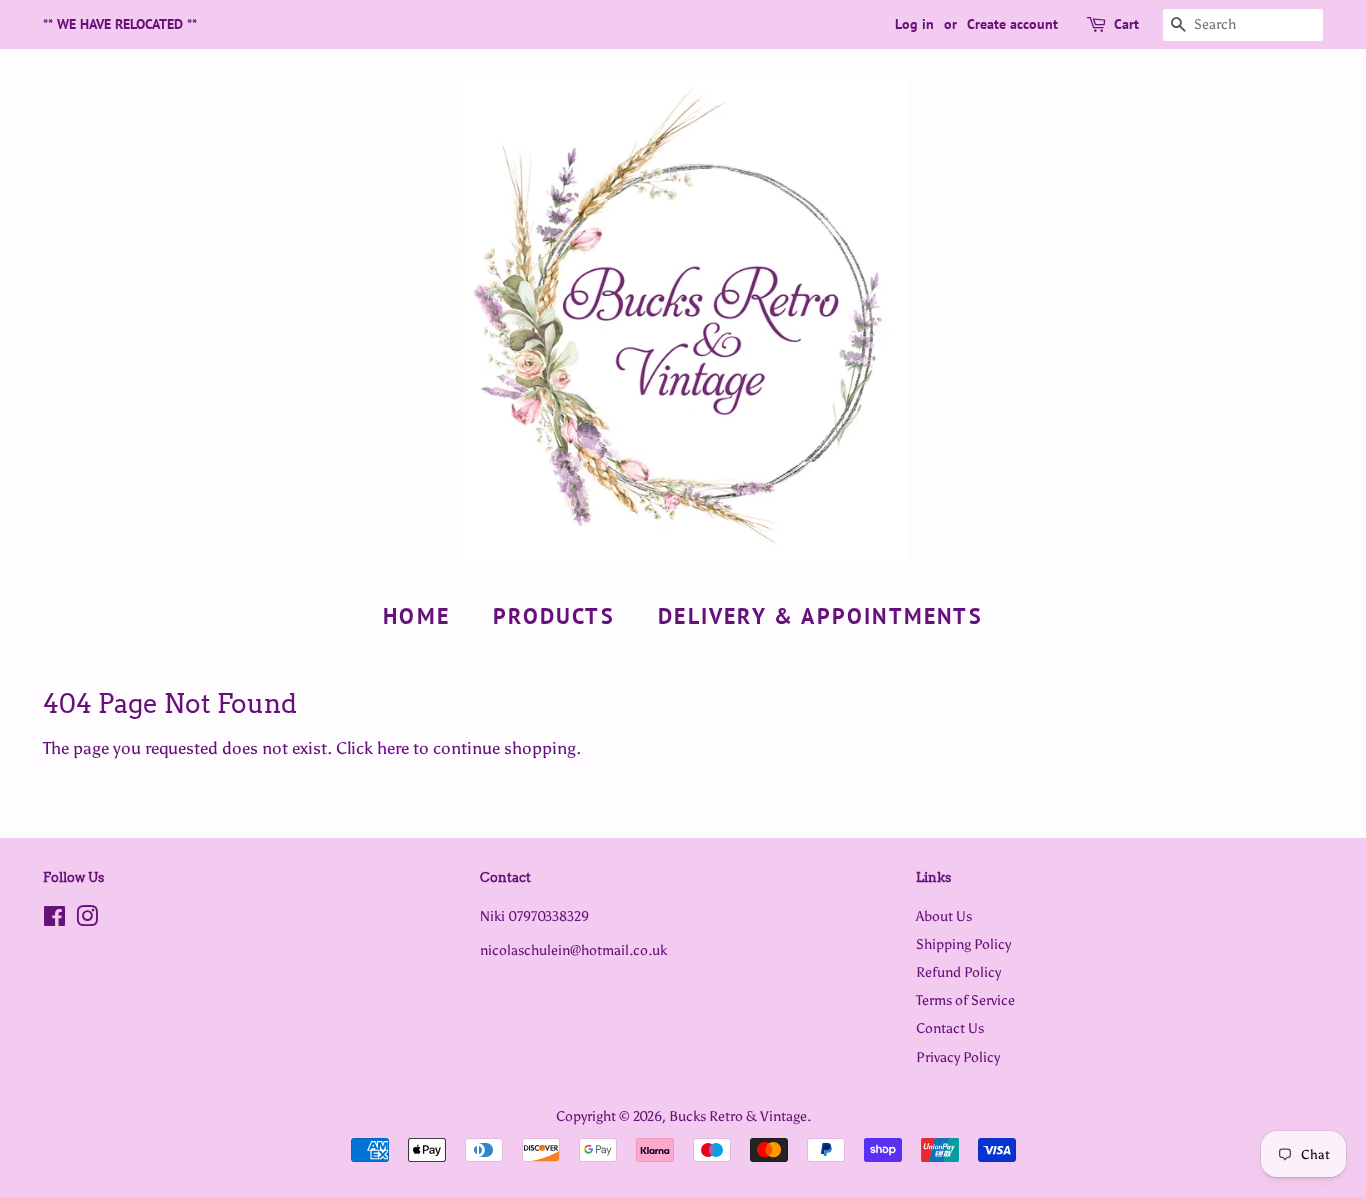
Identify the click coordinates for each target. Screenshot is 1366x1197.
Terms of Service (965, 1000)
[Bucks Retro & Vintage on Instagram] (87, 920)
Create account (1012, 24)
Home (416, 616)
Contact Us (950, 1028)
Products (554, 616)
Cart (1126, 24)
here (393, 748)
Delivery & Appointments (820, 616)
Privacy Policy (958, 1057)
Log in (914, 24)
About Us (944, 916)
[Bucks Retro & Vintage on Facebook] (54, 920)
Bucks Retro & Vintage (738, 1116)
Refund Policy (958, 972)
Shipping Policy (963, 944)
